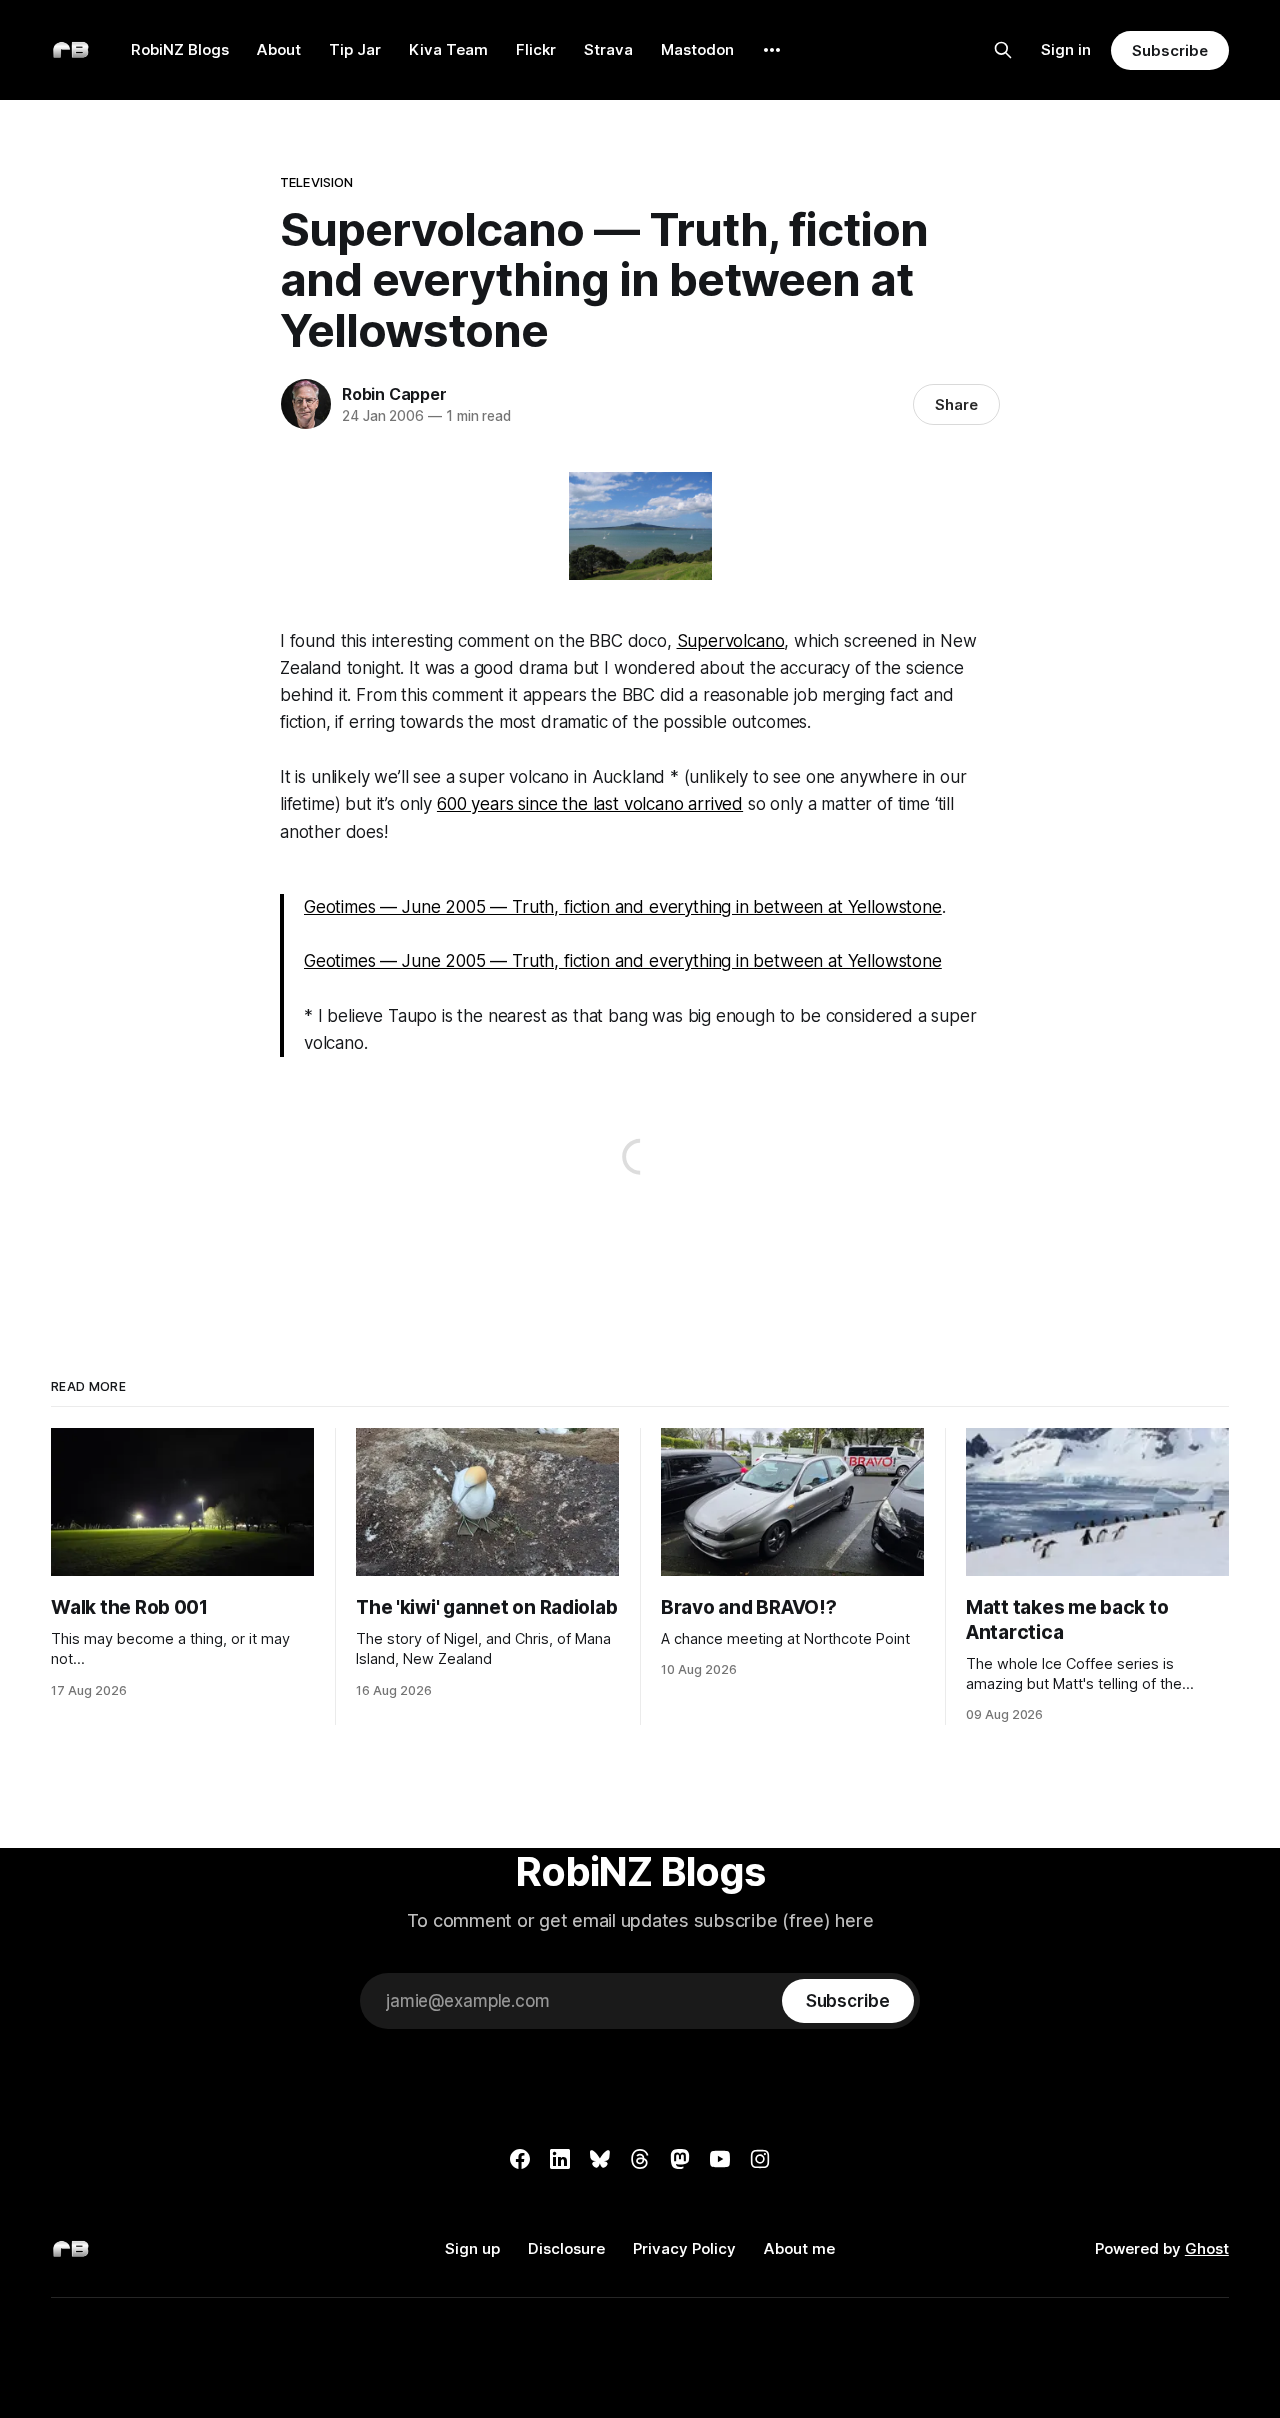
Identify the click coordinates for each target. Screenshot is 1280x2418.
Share (956, 404)
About (279, 49)
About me (799, 2248)
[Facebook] (520, 2159)
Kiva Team (448, 49)
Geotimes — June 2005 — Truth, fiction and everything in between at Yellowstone (623, 907)
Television (316, 182)
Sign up (472, 2248)
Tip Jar (355, 49)
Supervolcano (731, 641)
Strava (608, 49)
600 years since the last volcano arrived (590, 804)
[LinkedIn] (560, 2159)
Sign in (1066, 49)
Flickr (536, 49)
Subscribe (1169, 50)
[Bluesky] (600, 2159)
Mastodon (697, 49)
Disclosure (566, 2248)
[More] (772, 50)
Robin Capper (394, 394)
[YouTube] (720, 2159)
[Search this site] (1003, 50)
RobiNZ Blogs (180, 49)
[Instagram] (760, 2159)
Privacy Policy (684, 2248)
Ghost (1207, 2248)
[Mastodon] (680, 2159)
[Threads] (640, 2159)
